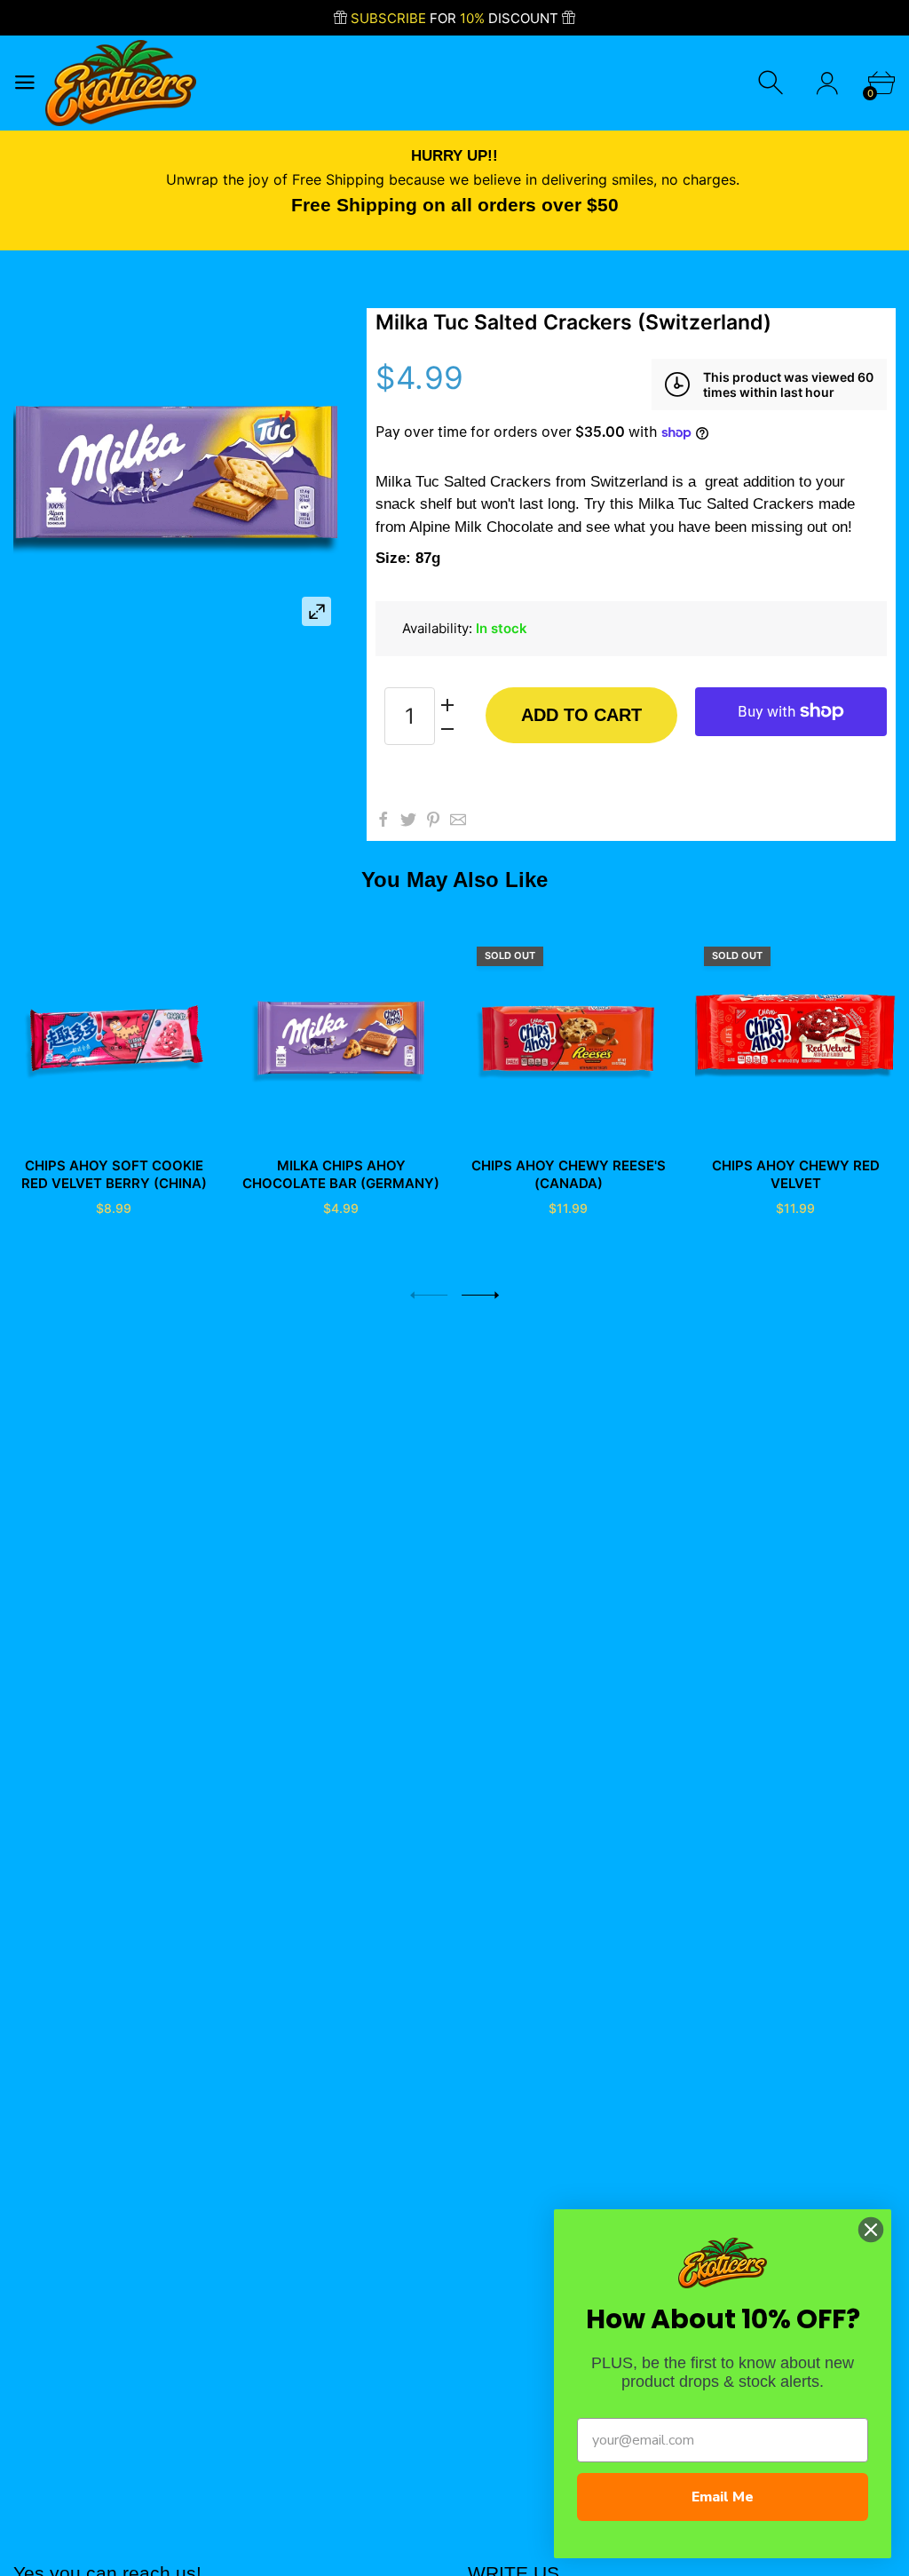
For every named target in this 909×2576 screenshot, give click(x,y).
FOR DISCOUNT (456, 18)
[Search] (773, 83)
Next (480, 1295)
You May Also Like (454, 880)
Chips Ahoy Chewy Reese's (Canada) (569, 1174)
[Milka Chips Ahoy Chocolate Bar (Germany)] (341, 1038)
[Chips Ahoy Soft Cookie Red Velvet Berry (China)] (114, 1038)
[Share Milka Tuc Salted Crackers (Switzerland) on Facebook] (383, 820)
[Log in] (827, 83)
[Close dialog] (871, 2230)
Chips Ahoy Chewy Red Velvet (796, 1174)
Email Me (723, 2497)
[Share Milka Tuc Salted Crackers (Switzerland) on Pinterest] (433, 820)
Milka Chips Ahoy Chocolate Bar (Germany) (341, 1174)
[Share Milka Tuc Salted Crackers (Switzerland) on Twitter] (408, 820)
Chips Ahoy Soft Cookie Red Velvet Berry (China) (114, 1174)
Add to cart (581, 715)
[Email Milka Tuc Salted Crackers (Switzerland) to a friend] (458, 820)
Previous (429, 1295)
